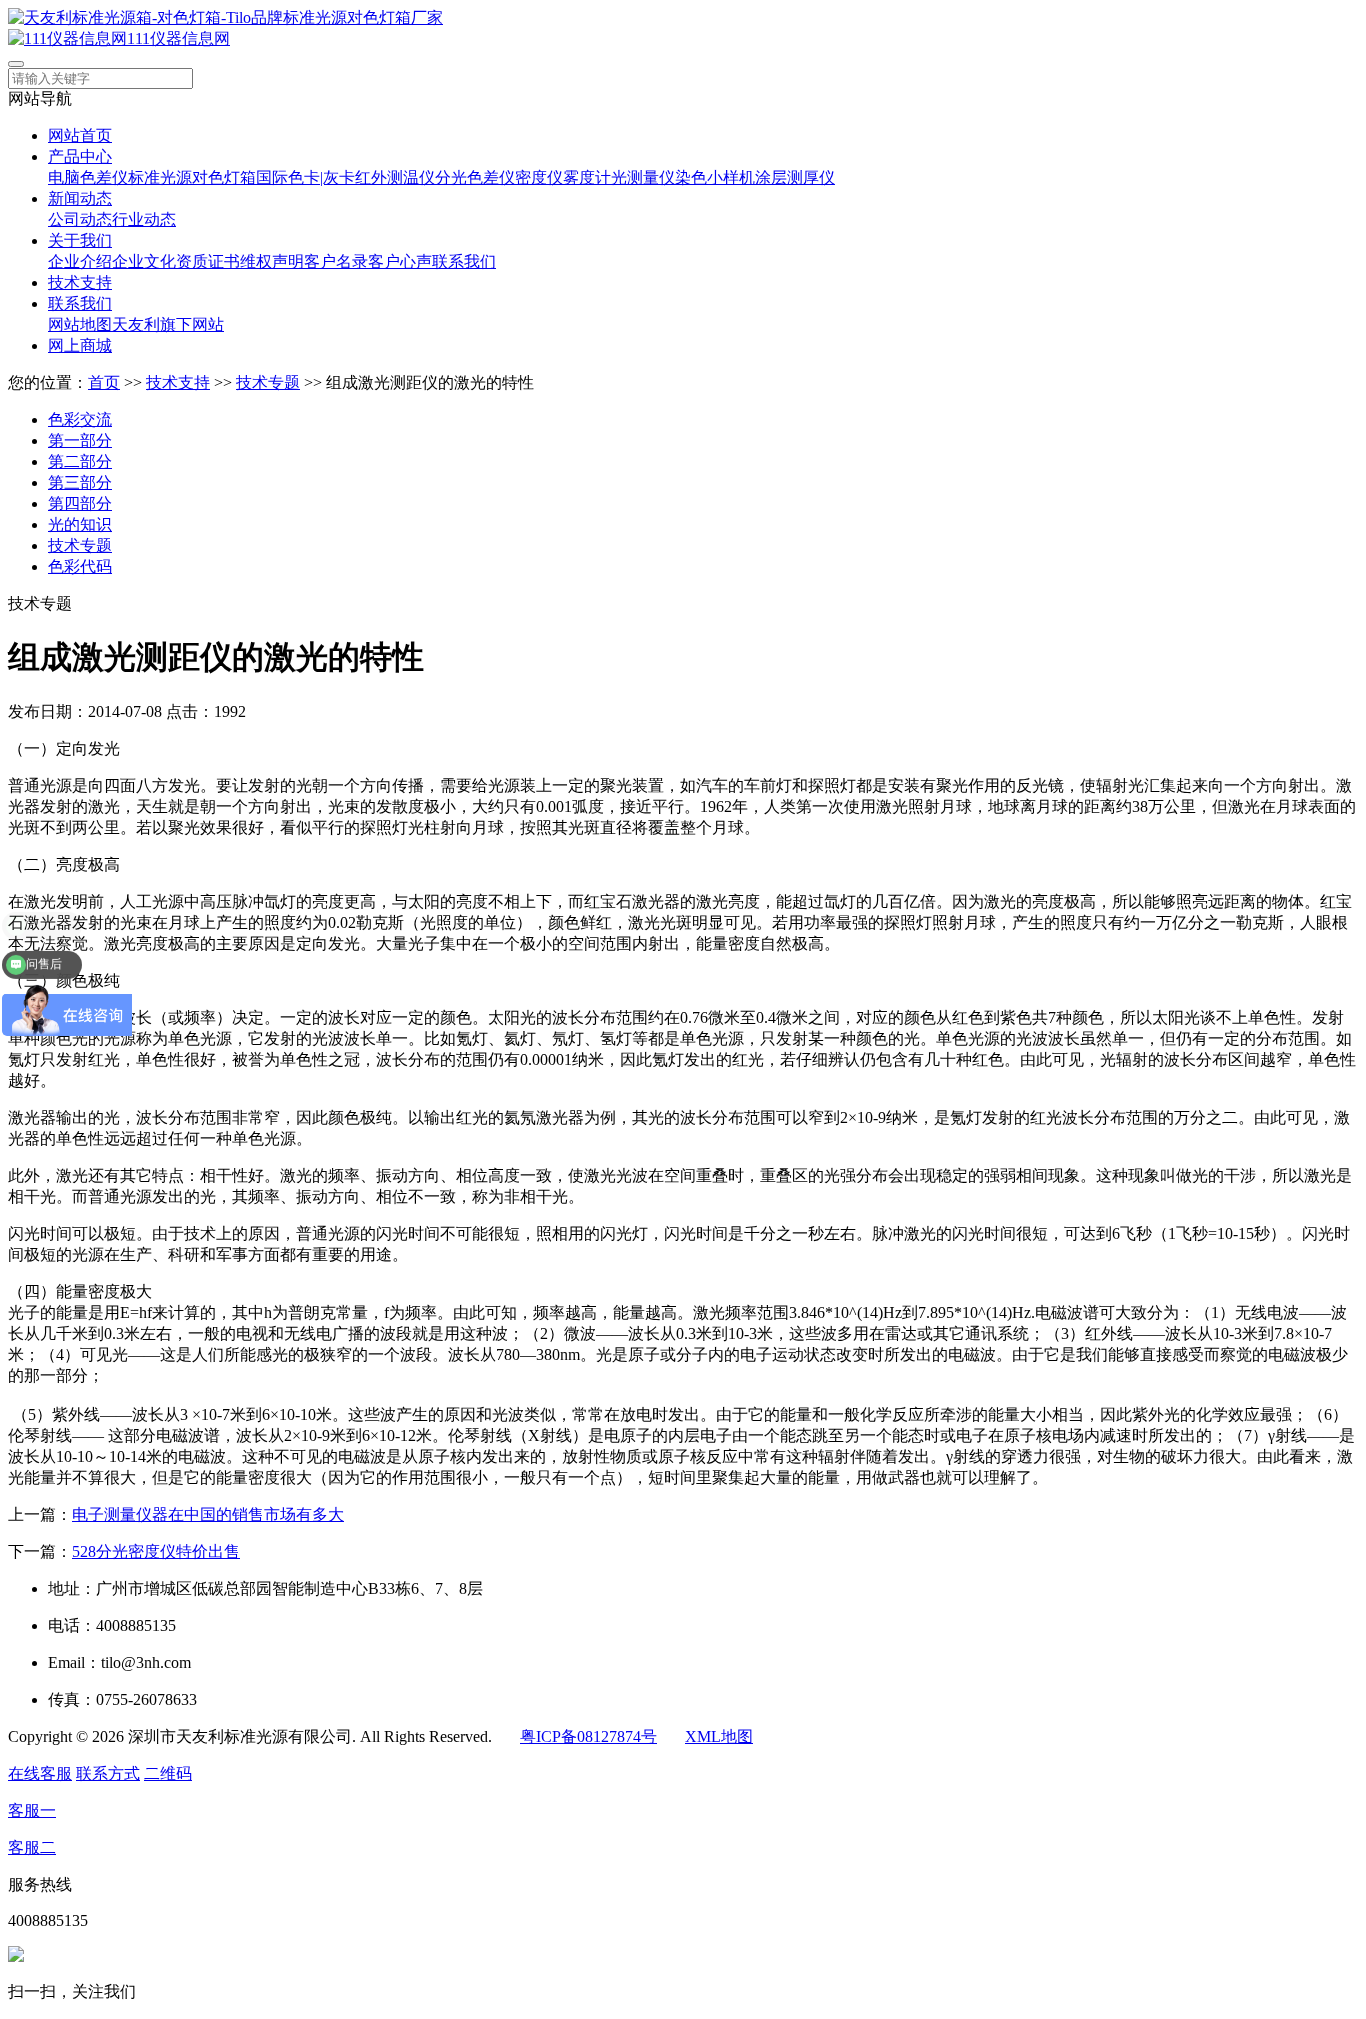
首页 (104, 382)
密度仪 (539, 177)
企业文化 (144, 261)
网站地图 (80, 324)
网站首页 (80, 135)
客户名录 (336, 261)
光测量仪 (643, 177)
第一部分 (80, 440)
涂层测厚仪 (795, 177)
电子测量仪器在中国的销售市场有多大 (208, 1514)
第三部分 (80, 482)
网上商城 (80, 345)
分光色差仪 (475, 177)
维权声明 (272, 261)
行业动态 (144, 219)
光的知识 (80, 524)
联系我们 (464, 261)
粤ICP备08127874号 (588, 1736)
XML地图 (719, 1736)
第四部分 (80, 503)
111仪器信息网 (178, 38)
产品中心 (80, 156)
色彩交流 (80, 419)
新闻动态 (80, 198)
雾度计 (587, 177)
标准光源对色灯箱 (192, 177)
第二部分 (80, 461)
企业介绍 (80, 261)
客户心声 (400, 261)
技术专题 (268, 382)
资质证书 (208, 261)
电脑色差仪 (88, 177)
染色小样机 (715, 177)
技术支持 (80, 282)
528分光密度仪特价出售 (156, 1551)
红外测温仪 (395, 177)
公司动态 (80, 219)
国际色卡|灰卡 (305, 177)
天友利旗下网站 (168, 324)
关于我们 (80, 240)
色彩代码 (80, 566)
